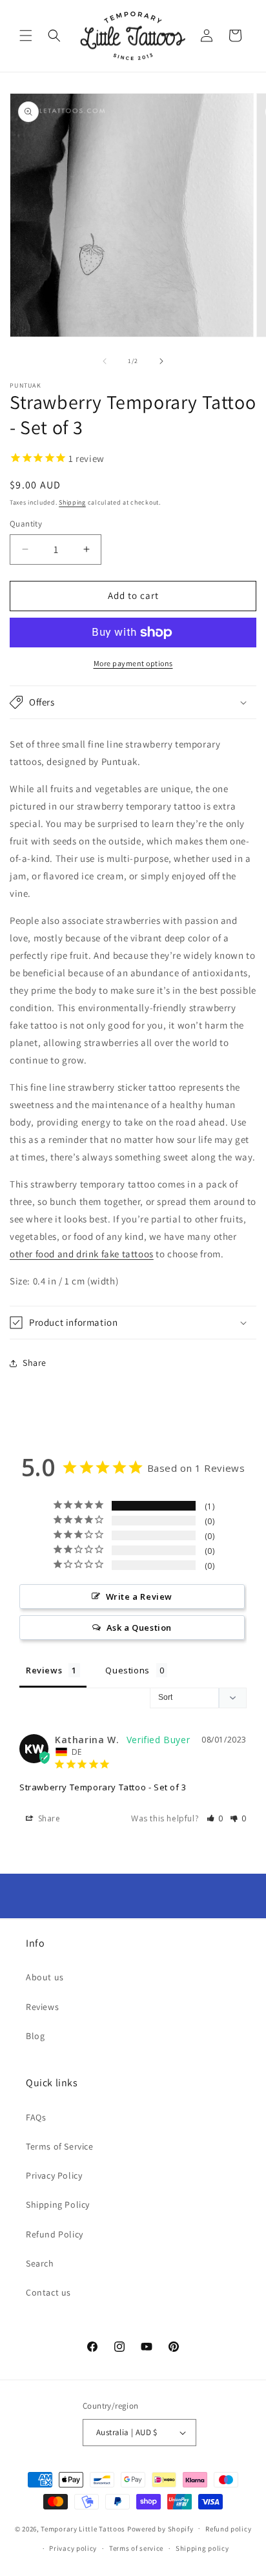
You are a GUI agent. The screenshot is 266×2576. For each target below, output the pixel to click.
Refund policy (228, 2529)
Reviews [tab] (44, 1670)
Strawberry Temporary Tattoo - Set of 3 (103, 1787)
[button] (26, 36)
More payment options (133, 663)
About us (45, 1977)
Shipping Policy (58, 2204)
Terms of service (136, 2548)
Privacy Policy (54, 2175)
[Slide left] (105, 361)
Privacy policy (73, 2548)
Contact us (48, 2292)
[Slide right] (161, 361)
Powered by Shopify (160, 2528)
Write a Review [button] (139, 1597)
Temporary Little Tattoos (83, 2528)
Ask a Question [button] (139, 1628)
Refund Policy (55, 2234)
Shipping (72, 502)
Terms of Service (60, 2146)
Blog (35, 2036)
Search (40, 2263)
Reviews (42, 2007)
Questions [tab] (127, 1670)
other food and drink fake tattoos (82, 1254)
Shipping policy (202, 2548)
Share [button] (35, 1363)
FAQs (36, 2117)
